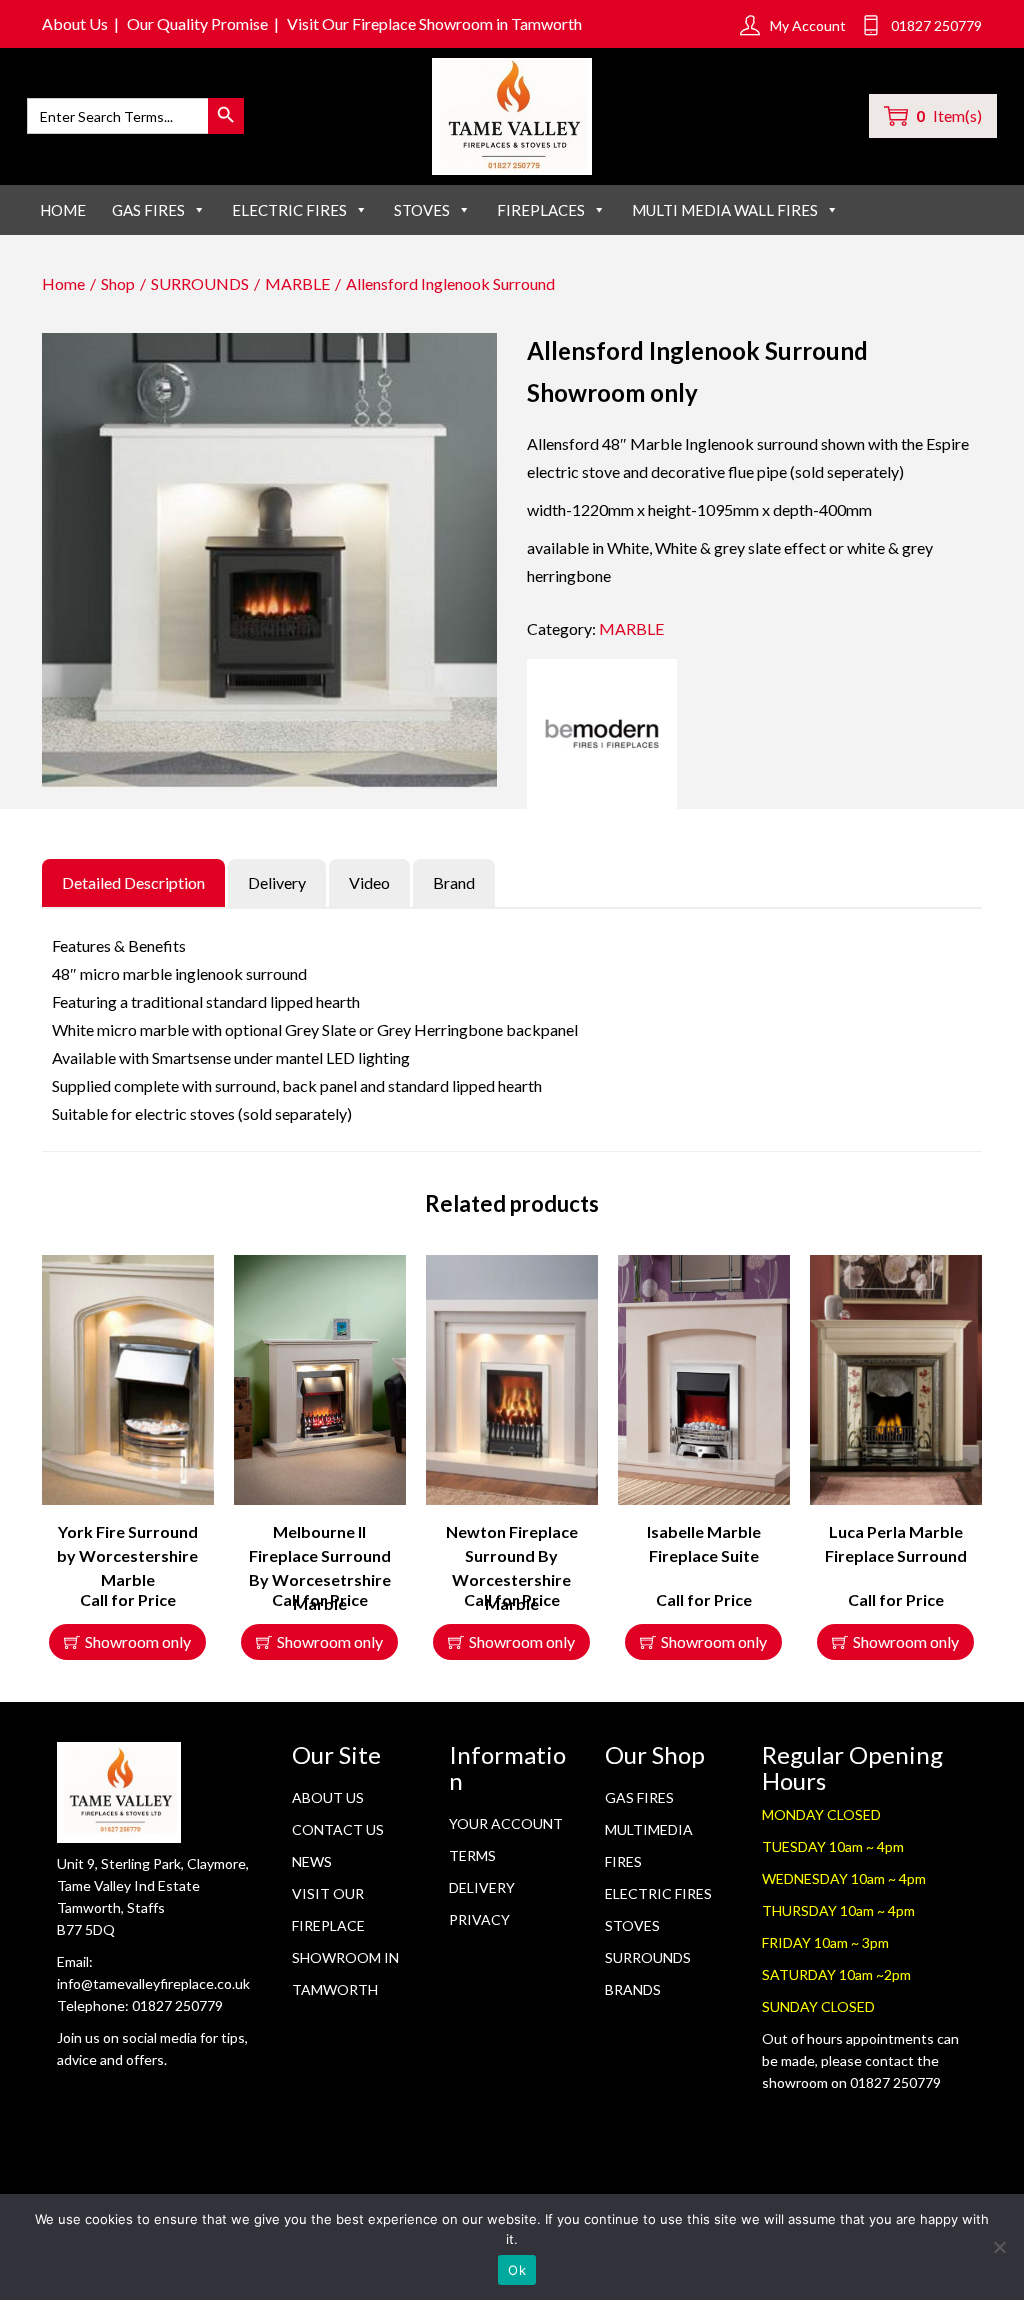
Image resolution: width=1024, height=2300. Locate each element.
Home (63, 210)
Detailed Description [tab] (133, 882)
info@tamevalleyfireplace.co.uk (153, 1983)
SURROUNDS (200, 283)
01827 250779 (177, 2005)
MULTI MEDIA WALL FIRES (725, 210)
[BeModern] (602, 734)
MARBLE (297, 283)
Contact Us (338, 1829)
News (312, 1861)
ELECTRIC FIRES (289, 210)
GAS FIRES (148, 210)
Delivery (482, 1887)
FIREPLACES (541, 210)
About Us (75, 23)
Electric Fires (658, 1893)
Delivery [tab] (277, 882)
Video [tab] (369, 882)
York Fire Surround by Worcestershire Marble (127, 1555)
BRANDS (633, 1989)
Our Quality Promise (197, 23)
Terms (472, 1855)
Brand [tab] (454, 882)
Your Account (506, 1823)
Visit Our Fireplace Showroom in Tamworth (434, 23)
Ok (517, 2270)
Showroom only (138, 1641)
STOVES (422, 210)
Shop (118, 283)
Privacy (479, 1919)
